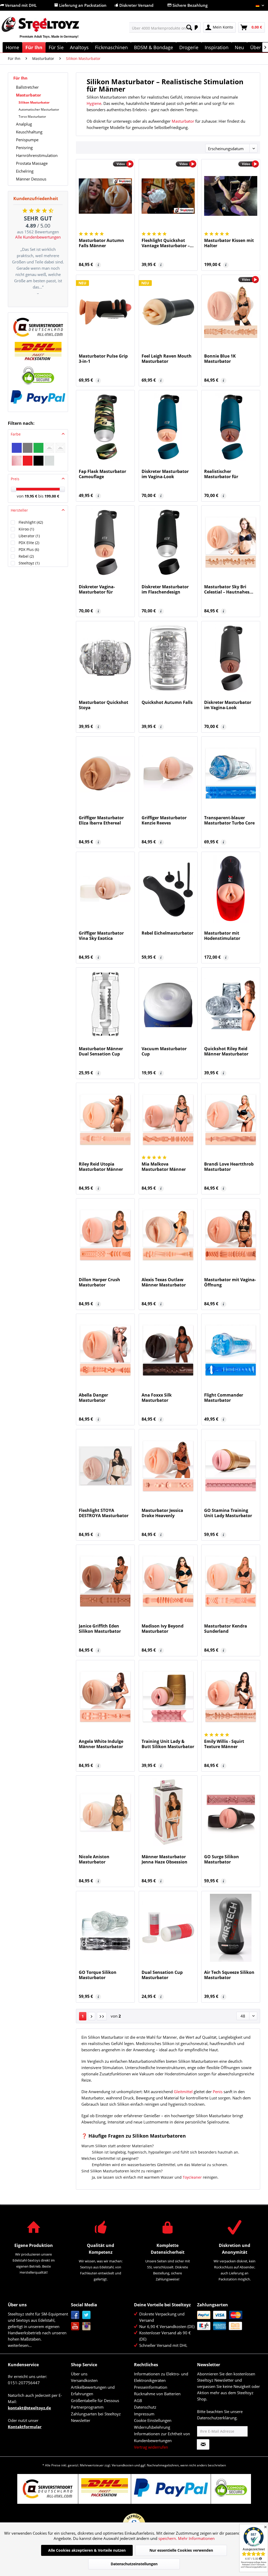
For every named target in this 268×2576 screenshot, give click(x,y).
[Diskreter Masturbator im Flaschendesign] (168, 542)
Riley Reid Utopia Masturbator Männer (101, 1167)
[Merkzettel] (195, 27)
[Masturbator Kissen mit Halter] (231, 196)
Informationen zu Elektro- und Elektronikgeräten (161, 2377)
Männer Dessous (31, 179)
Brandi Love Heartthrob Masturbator (229, 1167)
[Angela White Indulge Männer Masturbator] (105, 1697)
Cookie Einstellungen (153, 2420)
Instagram (86, 2326)
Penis (218, 2092)
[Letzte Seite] (102, 2016)
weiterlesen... (20, 2345)
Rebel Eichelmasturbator (167, 933)
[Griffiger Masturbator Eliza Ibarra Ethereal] (105, 773)
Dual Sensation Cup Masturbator (162, 1975)
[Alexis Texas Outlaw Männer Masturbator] (168, 1235)
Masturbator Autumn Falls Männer (101, 243)
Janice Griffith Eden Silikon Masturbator (100, 1629)
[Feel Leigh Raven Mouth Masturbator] (168, 312)
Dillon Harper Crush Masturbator (99, 1282)
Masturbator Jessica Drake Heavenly (162, 1513)
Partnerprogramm (87, 2407)
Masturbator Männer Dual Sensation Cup (101, 1051)
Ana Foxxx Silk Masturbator (157, 1398)
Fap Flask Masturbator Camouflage (102, 474)
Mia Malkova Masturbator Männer (164, 1167)
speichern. (168, 2538)
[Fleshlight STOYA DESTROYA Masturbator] (105, 1466)
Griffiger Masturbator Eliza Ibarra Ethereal (101, 820)
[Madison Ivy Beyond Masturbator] (168, 1581)
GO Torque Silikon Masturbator (98, 1975)
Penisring (24, 148)
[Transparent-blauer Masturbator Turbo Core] (231, 773)
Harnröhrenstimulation (37, 155)
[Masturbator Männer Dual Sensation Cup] (105, 1004)
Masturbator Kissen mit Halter (229, 243)
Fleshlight (31, 522)
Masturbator (29, 95)
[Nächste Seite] (92, 2016)
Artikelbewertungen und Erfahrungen (93, 2391)
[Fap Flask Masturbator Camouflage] (105, 427)
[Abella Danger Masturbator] (105, 1351)
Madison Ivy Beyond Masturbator (163, 1629)
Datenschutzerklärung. (217, 2418)
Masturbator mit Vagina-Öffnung (230, 1282)
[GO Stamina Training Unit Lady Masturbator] (231, 1466)
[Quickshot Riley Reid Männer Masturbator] (231, 1004)
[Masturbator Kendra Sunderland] (231, 1581)
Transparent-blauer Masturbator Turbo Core (229, 820)
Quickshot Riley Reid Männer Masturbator (226, 1051)
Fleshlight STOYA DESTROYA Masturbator (104, 1513)
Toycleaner (192, 2177)
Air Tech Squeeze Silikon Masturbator (229, 1975)
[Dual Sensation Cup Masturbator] (168, 1928)
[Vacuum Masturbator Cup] (168, 1004)
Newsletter (81, 2420)
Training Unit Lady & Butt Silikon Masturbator (168, 1744)
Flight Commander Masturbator (224, 1398)
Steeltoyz (29, 563)
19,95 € (31, 496)
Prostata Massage (32, 163)
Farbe (16, 434)
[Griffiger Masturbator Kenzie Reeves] (168, 773)
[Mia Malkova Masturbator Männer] (168, 1120)
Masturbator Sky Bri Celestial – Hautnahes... (229, 589)
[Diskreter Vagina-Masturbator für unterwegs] (105, 542)
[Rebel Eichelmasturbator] (168, 889)
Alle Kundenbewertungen (38, 237)
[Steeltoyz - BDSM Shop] (49, 31)
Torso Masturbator (32, 117)
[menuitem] (162, 27)
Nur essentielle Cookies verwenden (181, 2550)
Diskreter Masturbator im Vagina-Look (165, 474)
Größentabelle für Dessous (95, 2400)
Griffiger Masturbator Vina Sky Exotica (101, 936)
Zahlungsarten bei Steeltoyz (96, 2414)
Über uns (79, 2374)
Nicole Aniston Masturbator (94, 1859)
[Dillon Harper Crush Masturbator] (105, 1235)
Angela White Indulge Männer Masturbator (101, 1744)
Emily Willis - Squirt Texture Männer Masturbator (224, 1744)
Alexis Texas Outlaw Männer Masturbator (164, 1282)
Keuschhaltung (29, 132)
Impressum (144, 2414)
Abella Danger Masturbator (93, 1398)
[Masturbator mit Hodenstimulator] (231, 889)
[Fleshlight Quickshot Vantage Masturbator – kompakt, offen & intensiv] (168, 196)
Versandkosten (84, 2380)
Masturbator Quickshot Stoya (104, 705)
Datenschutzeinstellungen (134, 2564)
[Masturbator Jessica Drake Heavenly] (168, 1466)
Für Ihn (20, 78)
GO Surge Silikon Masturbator (222, 1859)
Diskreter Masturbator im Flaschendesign (165, 589)
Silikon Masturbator (34, 102)
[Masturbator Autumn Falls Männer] (105, 196)
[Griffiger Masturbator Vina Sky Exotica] (105, 889)
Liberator (29, 536)
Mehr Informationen (196, 2538)
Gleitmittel (183, 2092)
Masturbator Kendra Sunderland (226, 1629)
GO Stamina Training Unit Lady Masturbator (228, 1513)
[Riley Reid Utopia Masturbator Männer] (105, 1120)
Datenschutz (145, 2407)
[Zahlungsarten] (227, 2320)
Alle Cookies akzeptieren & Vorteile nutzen (87, 2550)
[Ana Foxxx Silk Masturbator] (168, 1351)
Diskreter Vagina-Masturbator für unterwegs (97, 589)
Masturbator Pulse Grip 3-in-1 (103, 359)
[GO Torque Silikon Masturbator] (105, 1928)
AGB (138, 2400)
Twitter (86, 2315)
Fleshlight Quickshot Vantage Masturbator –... (168, 243)
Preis (15, 479)
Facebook (75, 2315)
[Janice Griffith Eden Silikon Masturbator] (105, 1581)
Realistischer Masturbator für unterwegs (221, 474)
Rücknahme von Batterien (157, 2394)
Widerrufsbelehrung (152, 2427)
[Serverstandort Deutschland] (38, 327)
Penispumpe (27, 140)
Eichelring (25, 171)
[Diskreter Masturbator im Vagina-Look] (168, 427)
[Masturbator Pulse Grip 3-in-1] (105, 312)
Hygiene (94, 103)
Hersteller (19, 510)
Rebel (26, 556)
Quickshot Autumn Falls (167, 702)
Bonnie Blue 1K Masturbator (220, 359)
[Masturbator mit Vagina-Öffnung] (231, 1235)
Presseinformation (151, 2387)
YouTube (75, 2326)
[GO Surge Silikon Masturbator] (231, 1812)
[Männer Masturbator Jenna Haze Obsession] (168, 1812)
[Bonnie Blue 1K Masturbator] (231, 312)
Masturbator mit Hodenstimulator (222, 936)
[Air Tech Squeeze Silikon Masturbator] (231, 1928)
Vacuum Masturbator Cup (164, 1051)
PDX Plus (29, 549)
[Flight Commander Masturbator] (231, 1351)
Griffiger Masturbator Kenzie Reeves (164, 820)
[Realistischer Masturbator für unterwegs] (231, 427)
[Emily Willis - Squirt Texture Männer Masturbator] (231, 1697)
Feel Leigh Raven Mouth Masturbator (167, 359)
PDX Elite (29, 543)
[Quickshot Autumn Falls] (168, 658)
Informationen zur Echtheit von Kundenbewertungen (162, 2437)
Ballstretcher (27, 87)
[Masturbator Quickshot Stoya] (105, 658)
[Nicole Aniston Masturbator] (105, 1812)
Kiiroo (26, 529)
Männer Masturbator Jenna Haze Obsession (164, 1859)
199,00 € (52, 496)
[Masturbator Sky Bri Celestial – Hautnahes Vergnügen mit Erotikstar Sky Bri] (231, 542)
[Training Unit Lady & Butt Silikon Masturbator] (168, 1697)
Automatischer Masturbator (39, 109)
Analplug (24, 124)
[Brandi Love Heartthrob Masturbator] (231, 1120)
